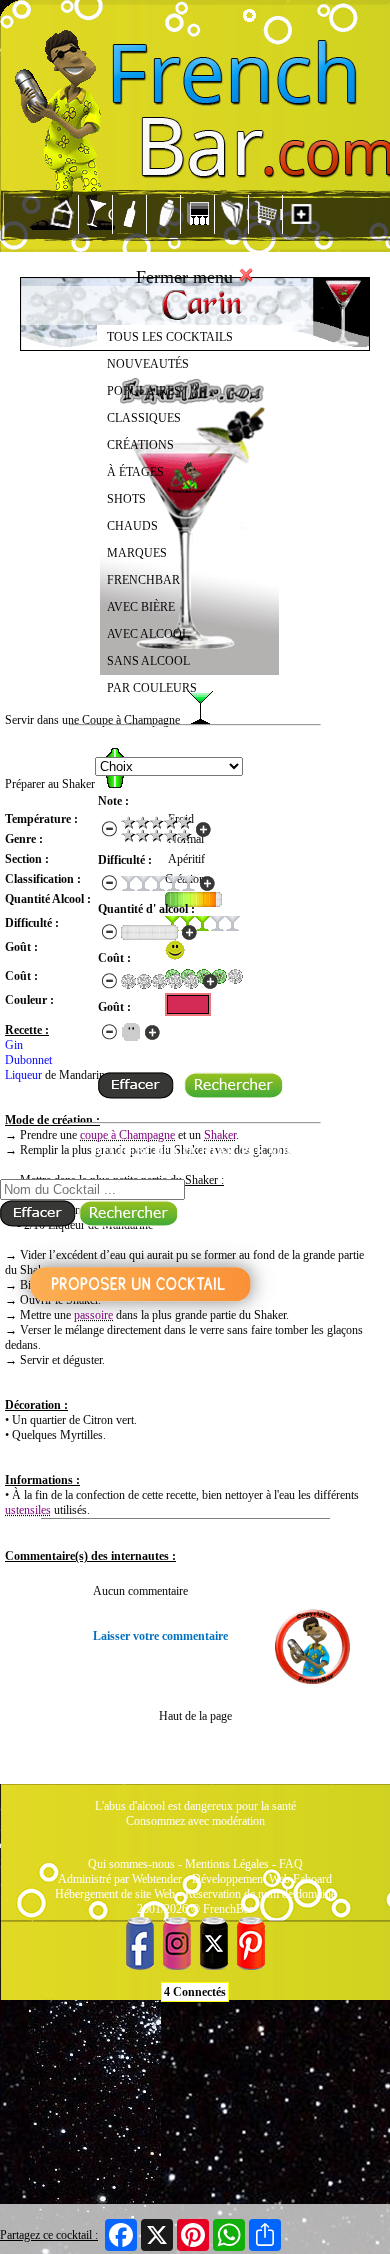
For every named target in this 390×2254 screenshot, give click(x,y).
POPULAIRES (144, 391)
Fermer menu (187, 277)
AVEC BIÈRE (141, 607)
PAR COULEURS (152, 688)
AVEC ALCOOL (148, 634)
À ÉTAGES (135, 472)
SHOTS (126, 499)
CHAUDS (132, 526)
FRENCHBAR (143, 580)
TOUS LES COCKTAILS (170, 337)
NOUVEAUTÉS (148, 364)
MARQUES (137, 553)
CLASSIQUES (144, 418)
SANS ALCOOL (148, 661)
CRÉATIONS (140, 445)
